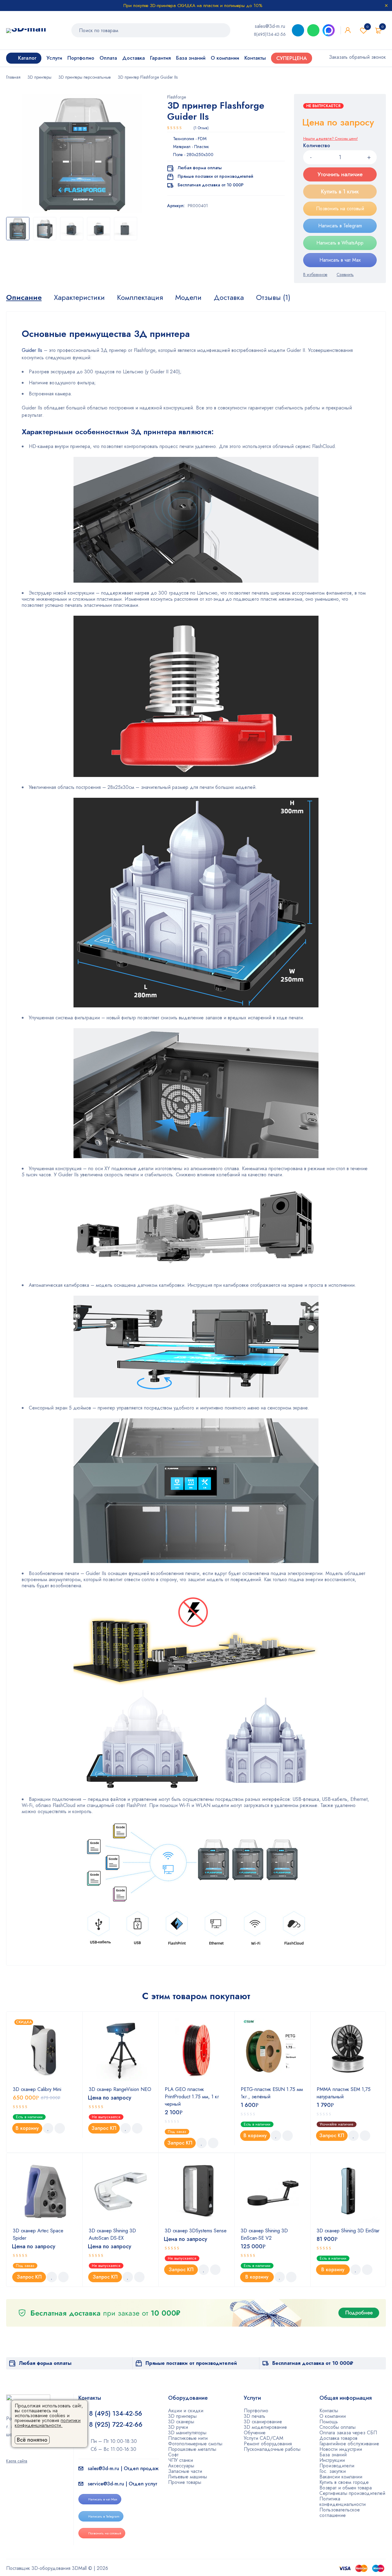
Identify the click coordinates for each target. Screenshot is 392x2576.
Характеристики (79, 297)
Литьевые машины (188, 2477)
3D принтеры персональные (85, 77)
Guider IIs (32, 350)
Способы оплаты (337, 2427)
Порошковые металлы (192, 2449)
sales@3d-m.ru (270, 26)
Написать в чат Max (340, 260)
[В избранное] (315, 274)
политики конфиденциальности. (48, 2423)
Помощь (329, 2422)
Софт (173, 2455)
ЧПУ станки (181, 2460)
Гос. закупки (333, 2471)
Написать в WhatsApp (340, 243)
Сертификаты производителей (352, 2493)
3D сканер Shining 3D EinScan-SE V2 (264, 2234)
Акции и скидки (186, 2411)
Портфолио (256, 2411)
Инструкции (332, 2460)
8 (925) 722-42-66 (117, 2425)
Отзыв (201, 128)
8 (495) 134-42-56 (116, 2414)
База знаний (333, 2455)
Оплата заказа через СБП (348, 2433)
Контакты (329, 2411)
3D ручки (178, 2427)
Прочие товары (185, 2482)
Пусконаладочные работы (272, 2449)
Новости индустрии (341, 2449)
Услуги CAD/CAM (264, 2438)
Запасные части (185, 2471)
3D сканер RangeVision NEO (120, 2089)
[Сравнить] (345, 274)
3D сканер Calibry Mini (37, 2089)
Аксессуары (181, 2466)
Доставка (229, 297)
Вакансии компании (341, 2477)
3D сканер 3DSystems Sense (196, 2231)
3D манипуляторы (187, 2433)
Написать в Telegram (340, 226)
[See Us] (18, 2452)
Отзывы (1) (273, 297)
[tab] (24, 297)
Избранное (367, 27)
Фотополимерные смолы (195, 2444)
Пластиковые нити (188, 2438)
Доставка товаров (338, 2438)
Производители (337, 2466)
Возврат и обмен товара (346, 2488)
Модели (188, 297)
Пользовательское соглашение (340, 2513)
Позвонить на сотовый (340, 209)
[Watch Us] (8, 2452)
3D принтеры (40, 77)
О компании (333, 2416)
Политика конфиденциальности (343, 2501)
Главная (13, 77)
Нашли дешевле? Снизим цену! (330, 139)
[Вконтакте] (28, 2452)
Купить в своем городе (344, 2482)
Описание (24, 297)
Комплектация (140, 297)
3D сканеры (181, 2422)
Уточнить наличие (340, 174)
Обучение (255, 2433)
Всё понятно (32, 2440)
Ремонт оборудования (268, 2444)
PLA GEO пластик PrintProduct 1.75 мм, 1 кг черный (192, 2097)
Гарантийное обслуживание (349, 2444)
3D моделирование (265, 2427)
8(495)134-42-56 (270, 34)
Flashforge (177, 97)
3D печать (254, 2416)
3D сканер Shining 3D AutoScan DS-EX (112, 2234)
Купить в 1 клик (340, 192)
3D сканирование (263, 2422)
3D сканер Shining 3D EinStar (348, 2231)
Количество (317, 146)
